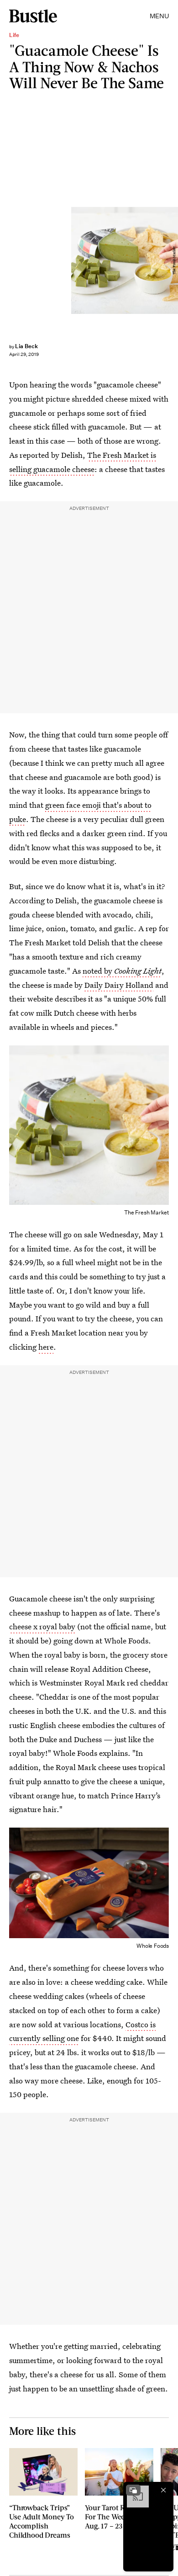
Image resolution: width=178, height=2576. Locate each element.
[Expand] (133, 2490)
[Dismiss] (163, 2490)
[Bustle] (33, 16)
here (46, 1347)
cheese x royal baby (42, 1626)
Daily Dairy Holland (119, 985)
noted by (122, 971)
